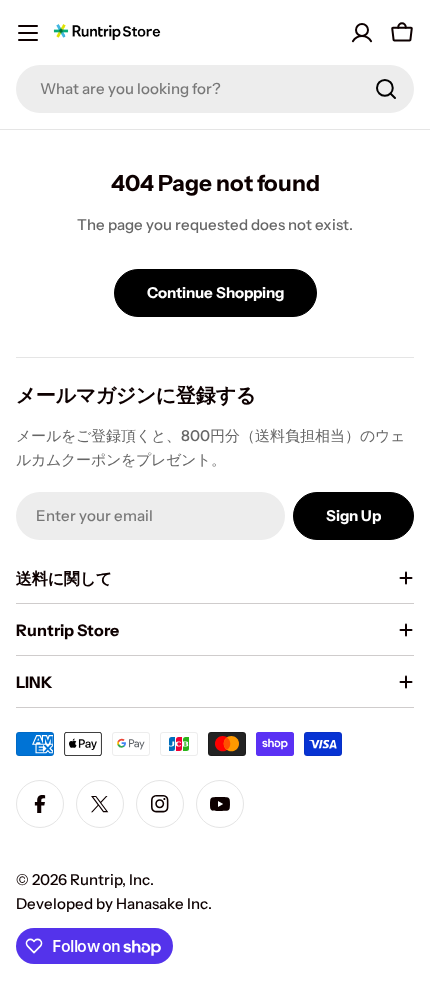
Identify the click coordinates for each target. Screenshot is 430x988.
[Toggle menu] (28, 33)
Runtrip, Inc (110, 879)
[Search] (386, 89)
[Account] (362, 33)
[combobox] (215, 89)
